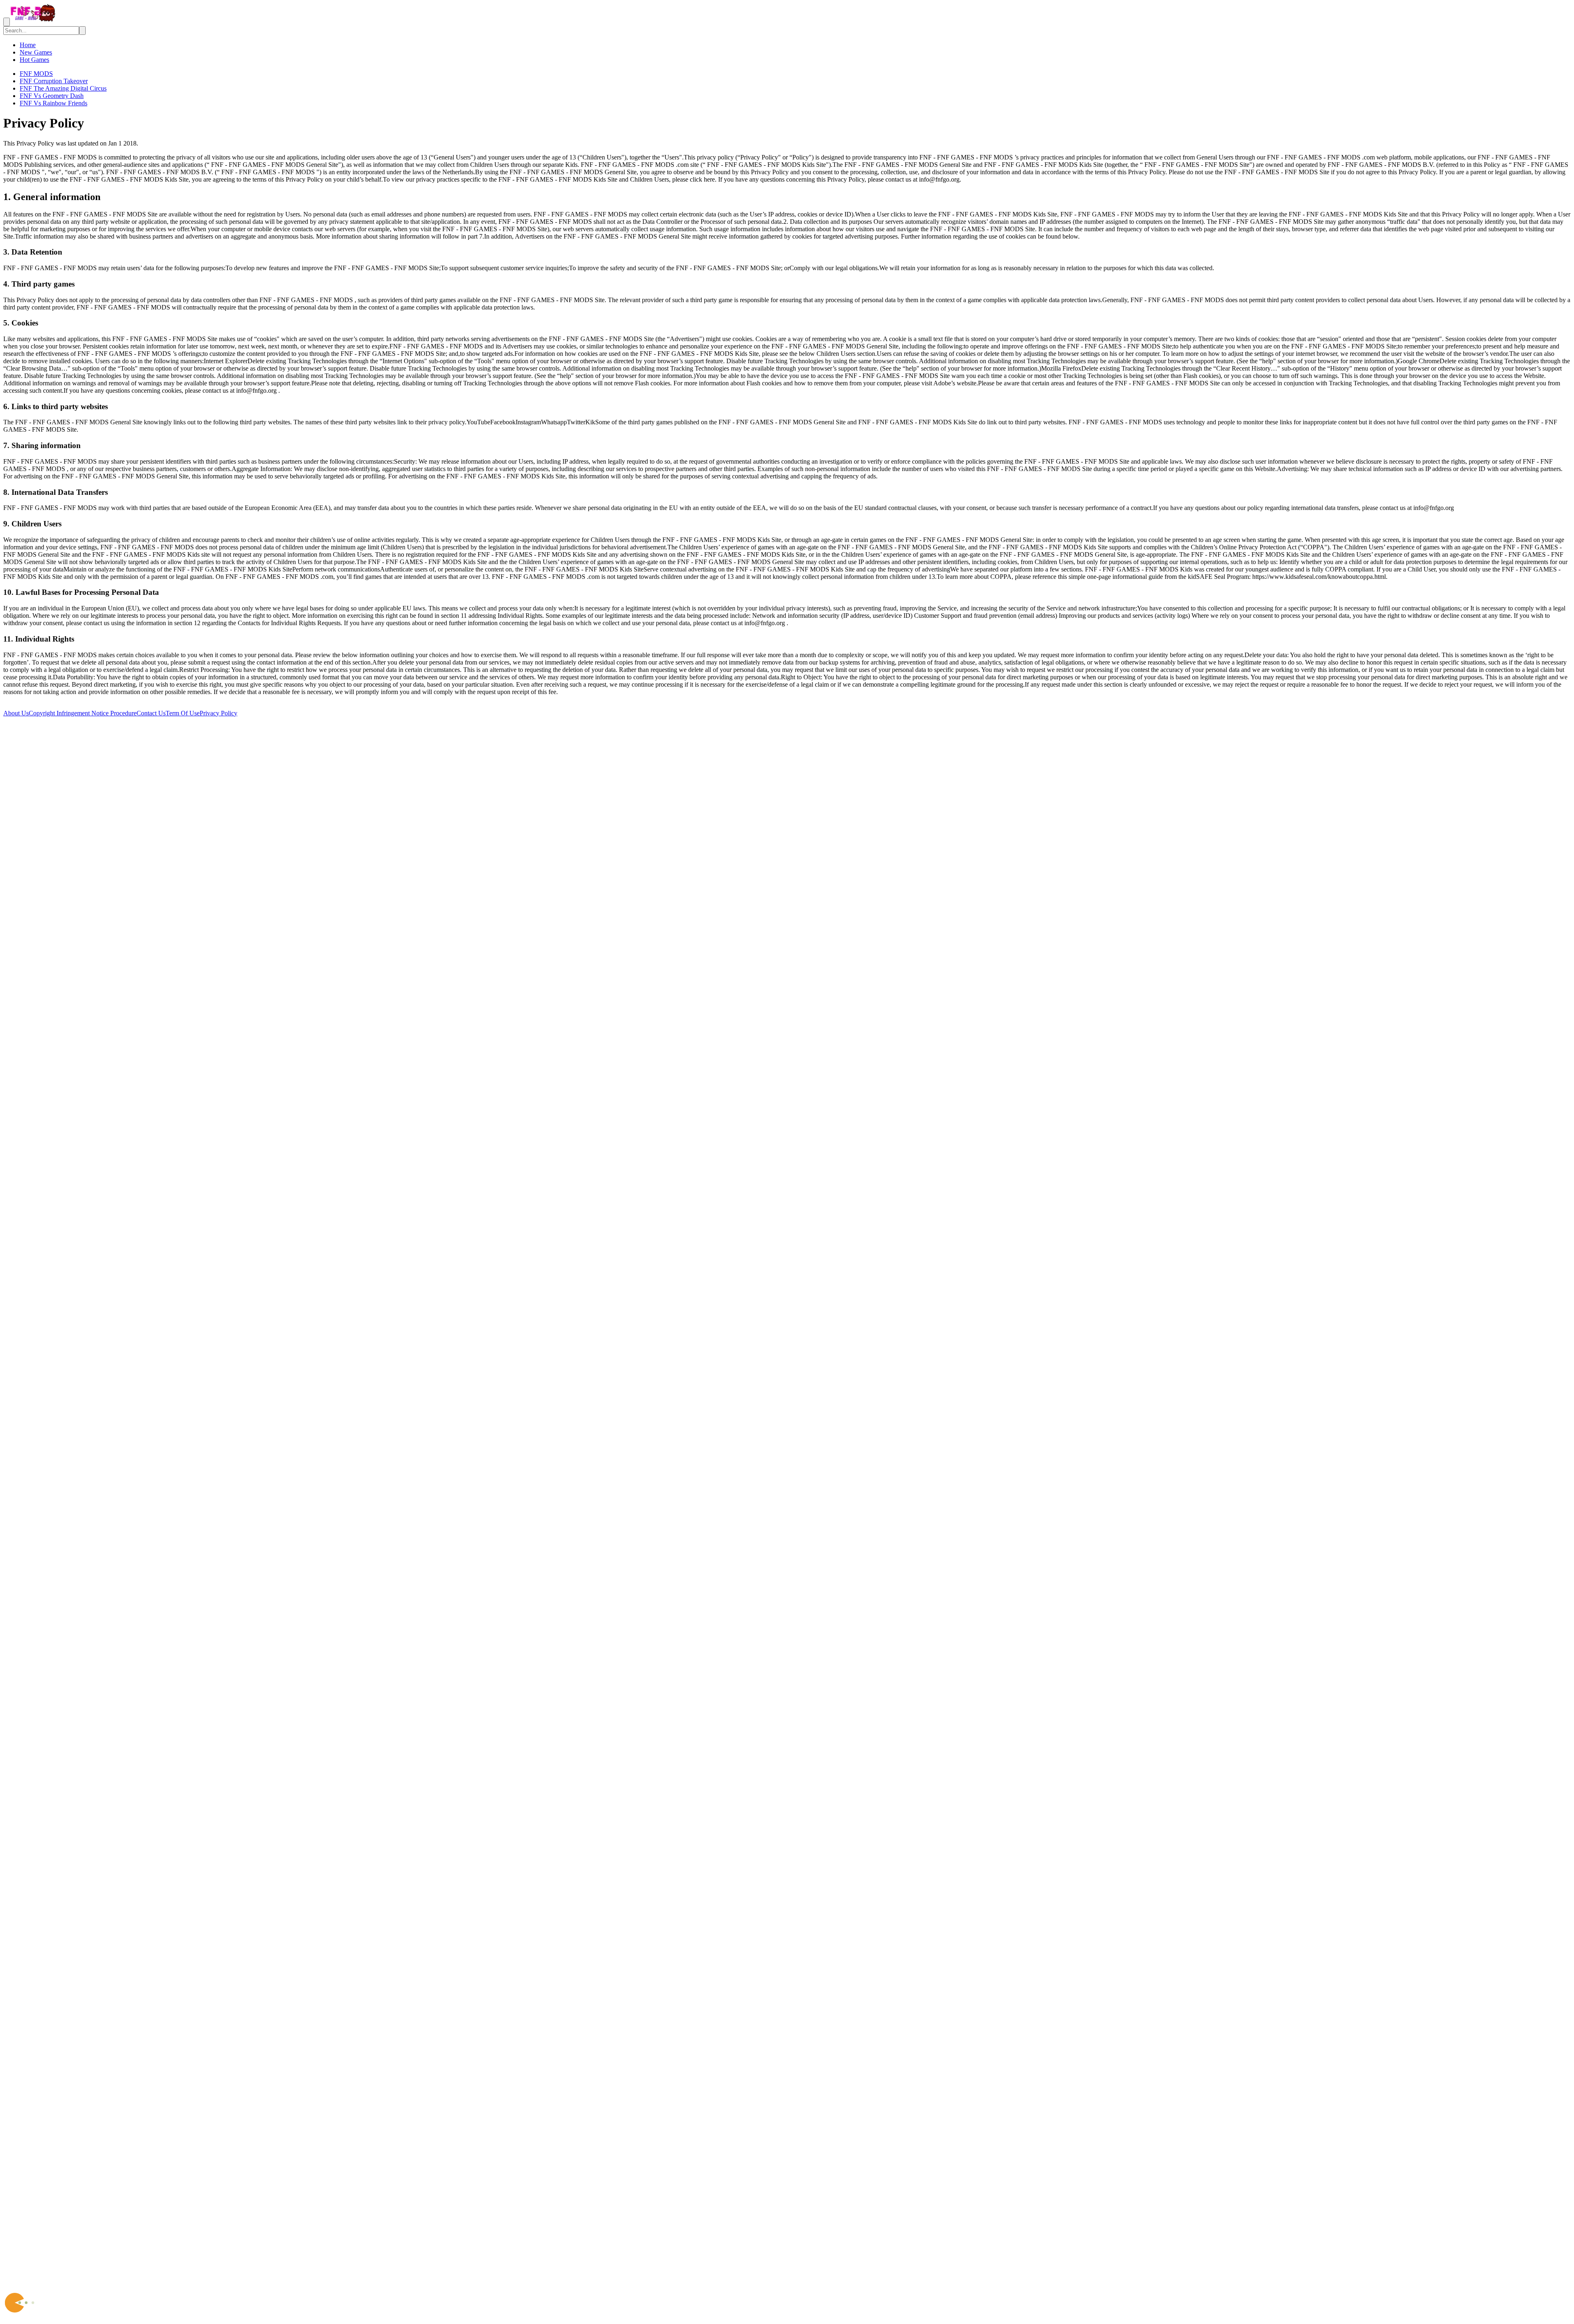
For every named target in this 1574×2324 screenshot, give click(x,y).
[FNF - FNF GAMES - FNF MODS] (33, 22)
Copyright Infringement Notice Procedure (83, 713)
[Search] (82, 31)
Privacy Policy (218, 713)
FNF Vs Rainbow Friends (53, 103)
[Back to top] (787, 2282)
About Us (16, 713)
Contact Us (151, 713)
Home (28, 45)
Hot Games (34, 60)
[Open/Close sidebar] (7, 22)
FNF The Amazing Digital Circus (63, 88)
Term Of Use (183, 713)
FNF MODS (36, 74)
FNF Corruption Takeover (54, 81)
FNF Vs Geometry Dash (52, 96)
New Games (36, 52)
